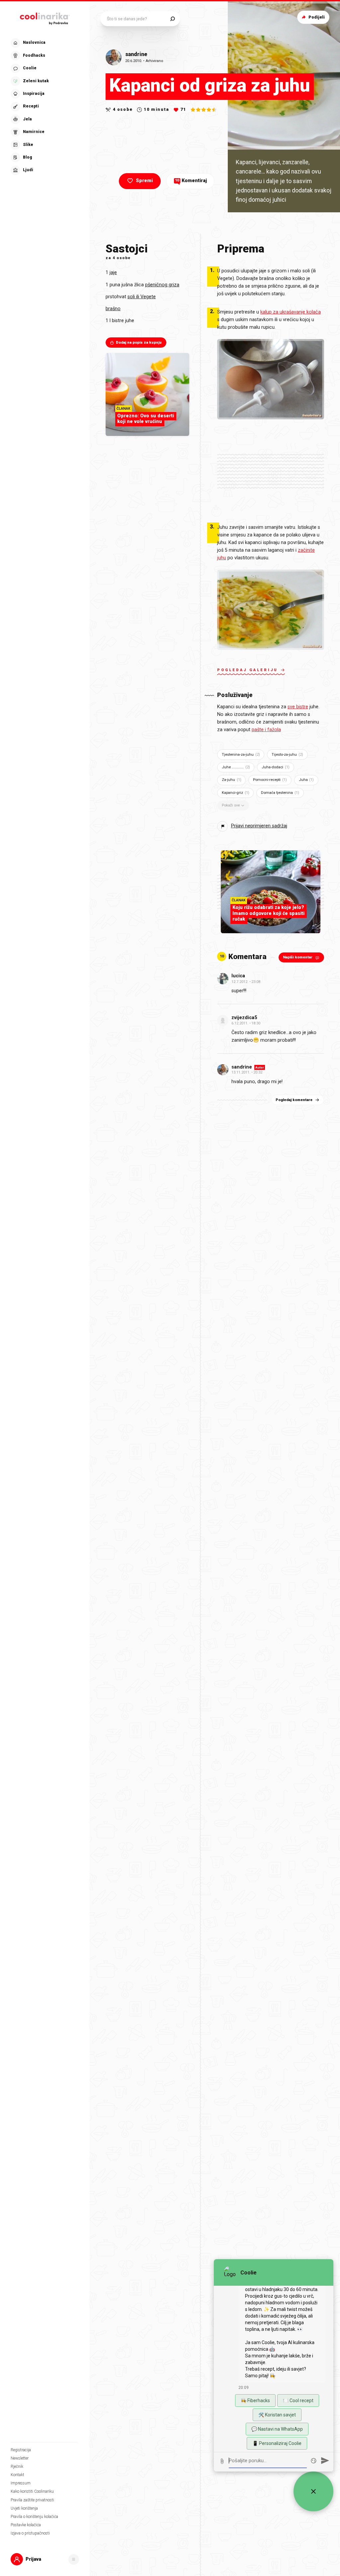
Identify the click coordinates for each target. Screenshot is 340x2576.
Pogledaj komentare (294, 1100)
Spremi (144, 181)
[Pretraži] (172, 19)
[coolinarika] (45, 17)
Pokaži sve (231, 805)
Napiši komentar (298, 957)
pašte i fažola (266, 730)
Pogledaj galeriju (248, 670)
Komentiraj (191, 181)
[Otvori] (74, 2559)
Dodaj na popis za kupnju (139, 343)
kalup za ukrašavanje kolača (291, 312)
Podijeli (317, 17)
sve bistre (298, 707)
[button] (44, 107)
